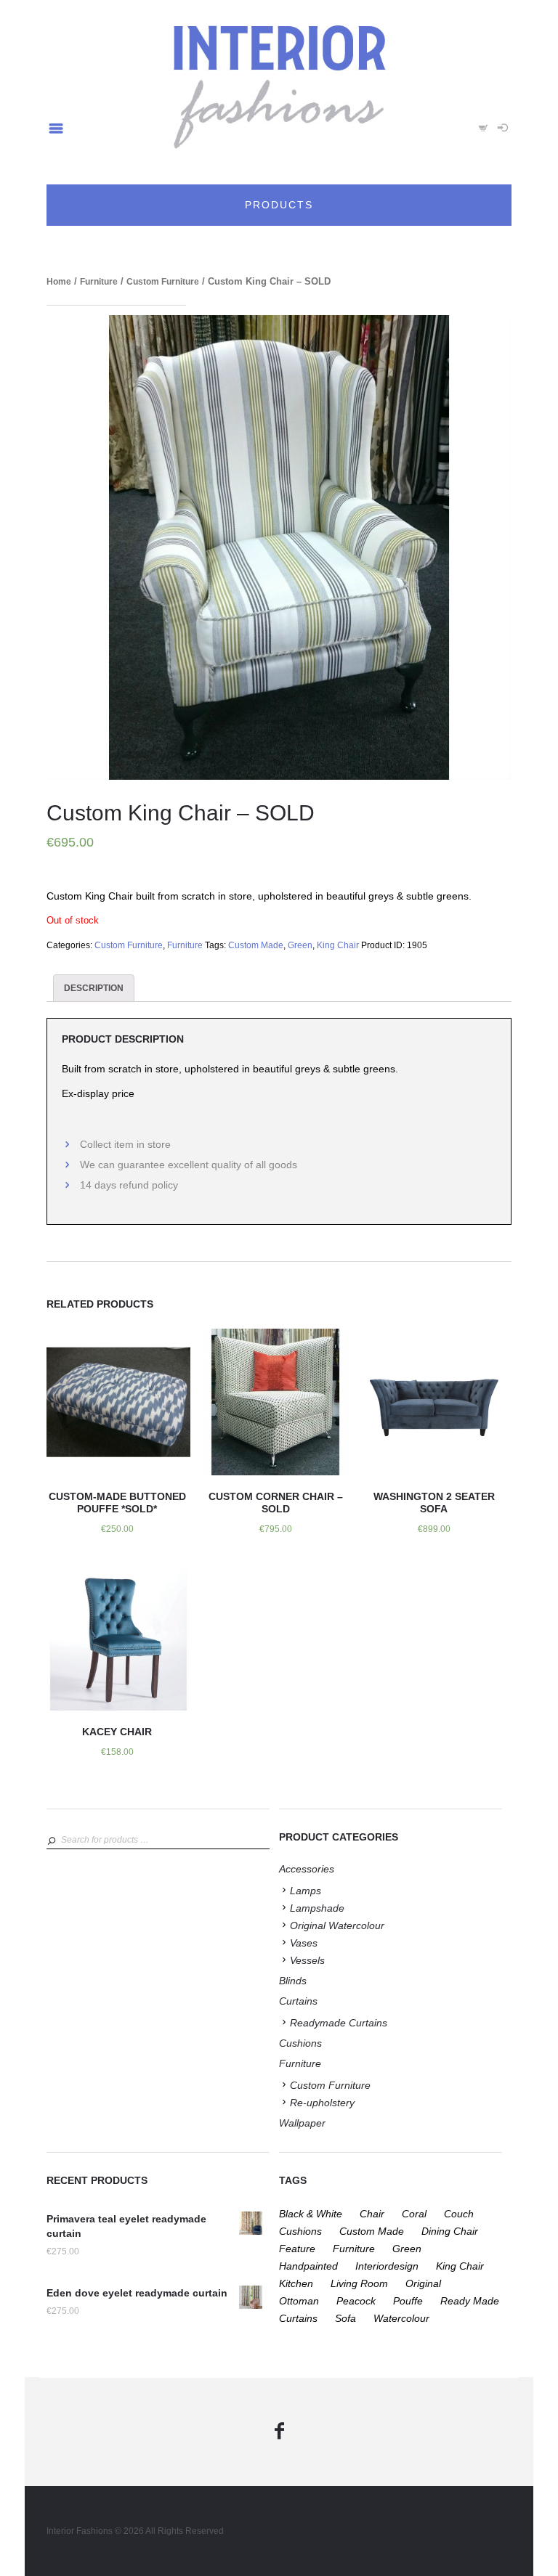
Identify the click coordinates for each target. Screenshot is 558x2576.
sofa (345, 2318)
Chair (372, 2214)
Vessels (307, 1960)
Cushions (300, 2043)
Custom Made (256, 945)
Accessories (307, 1869)
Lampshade (317, 1908)
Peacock (356, 2301)
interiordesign (387, 2266)
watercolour (401, 2318)
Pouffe (408, 2301)
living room (359, 2283)
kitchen (296, 2283)
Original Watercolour (337, 1925)
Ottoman (299, 2301)
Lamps (306, 1891)
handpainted (308, 2266)
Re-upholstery (322, 2103)
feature (297, 2249)
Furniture (99, 282)
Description (94, 988)
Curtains (298, 2001)
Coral (414, 2214)
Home (59, 282)
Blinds (293, 1981)
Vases (304, 1943)
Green (300, 945)
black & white (311, 2214)
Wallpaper (302, 2123)
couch (459, 2214)
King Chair (338, 945)
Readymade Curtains (339, 2023)
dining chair (450, 2231)
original (423, 2283)
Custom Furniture (163, 282)
